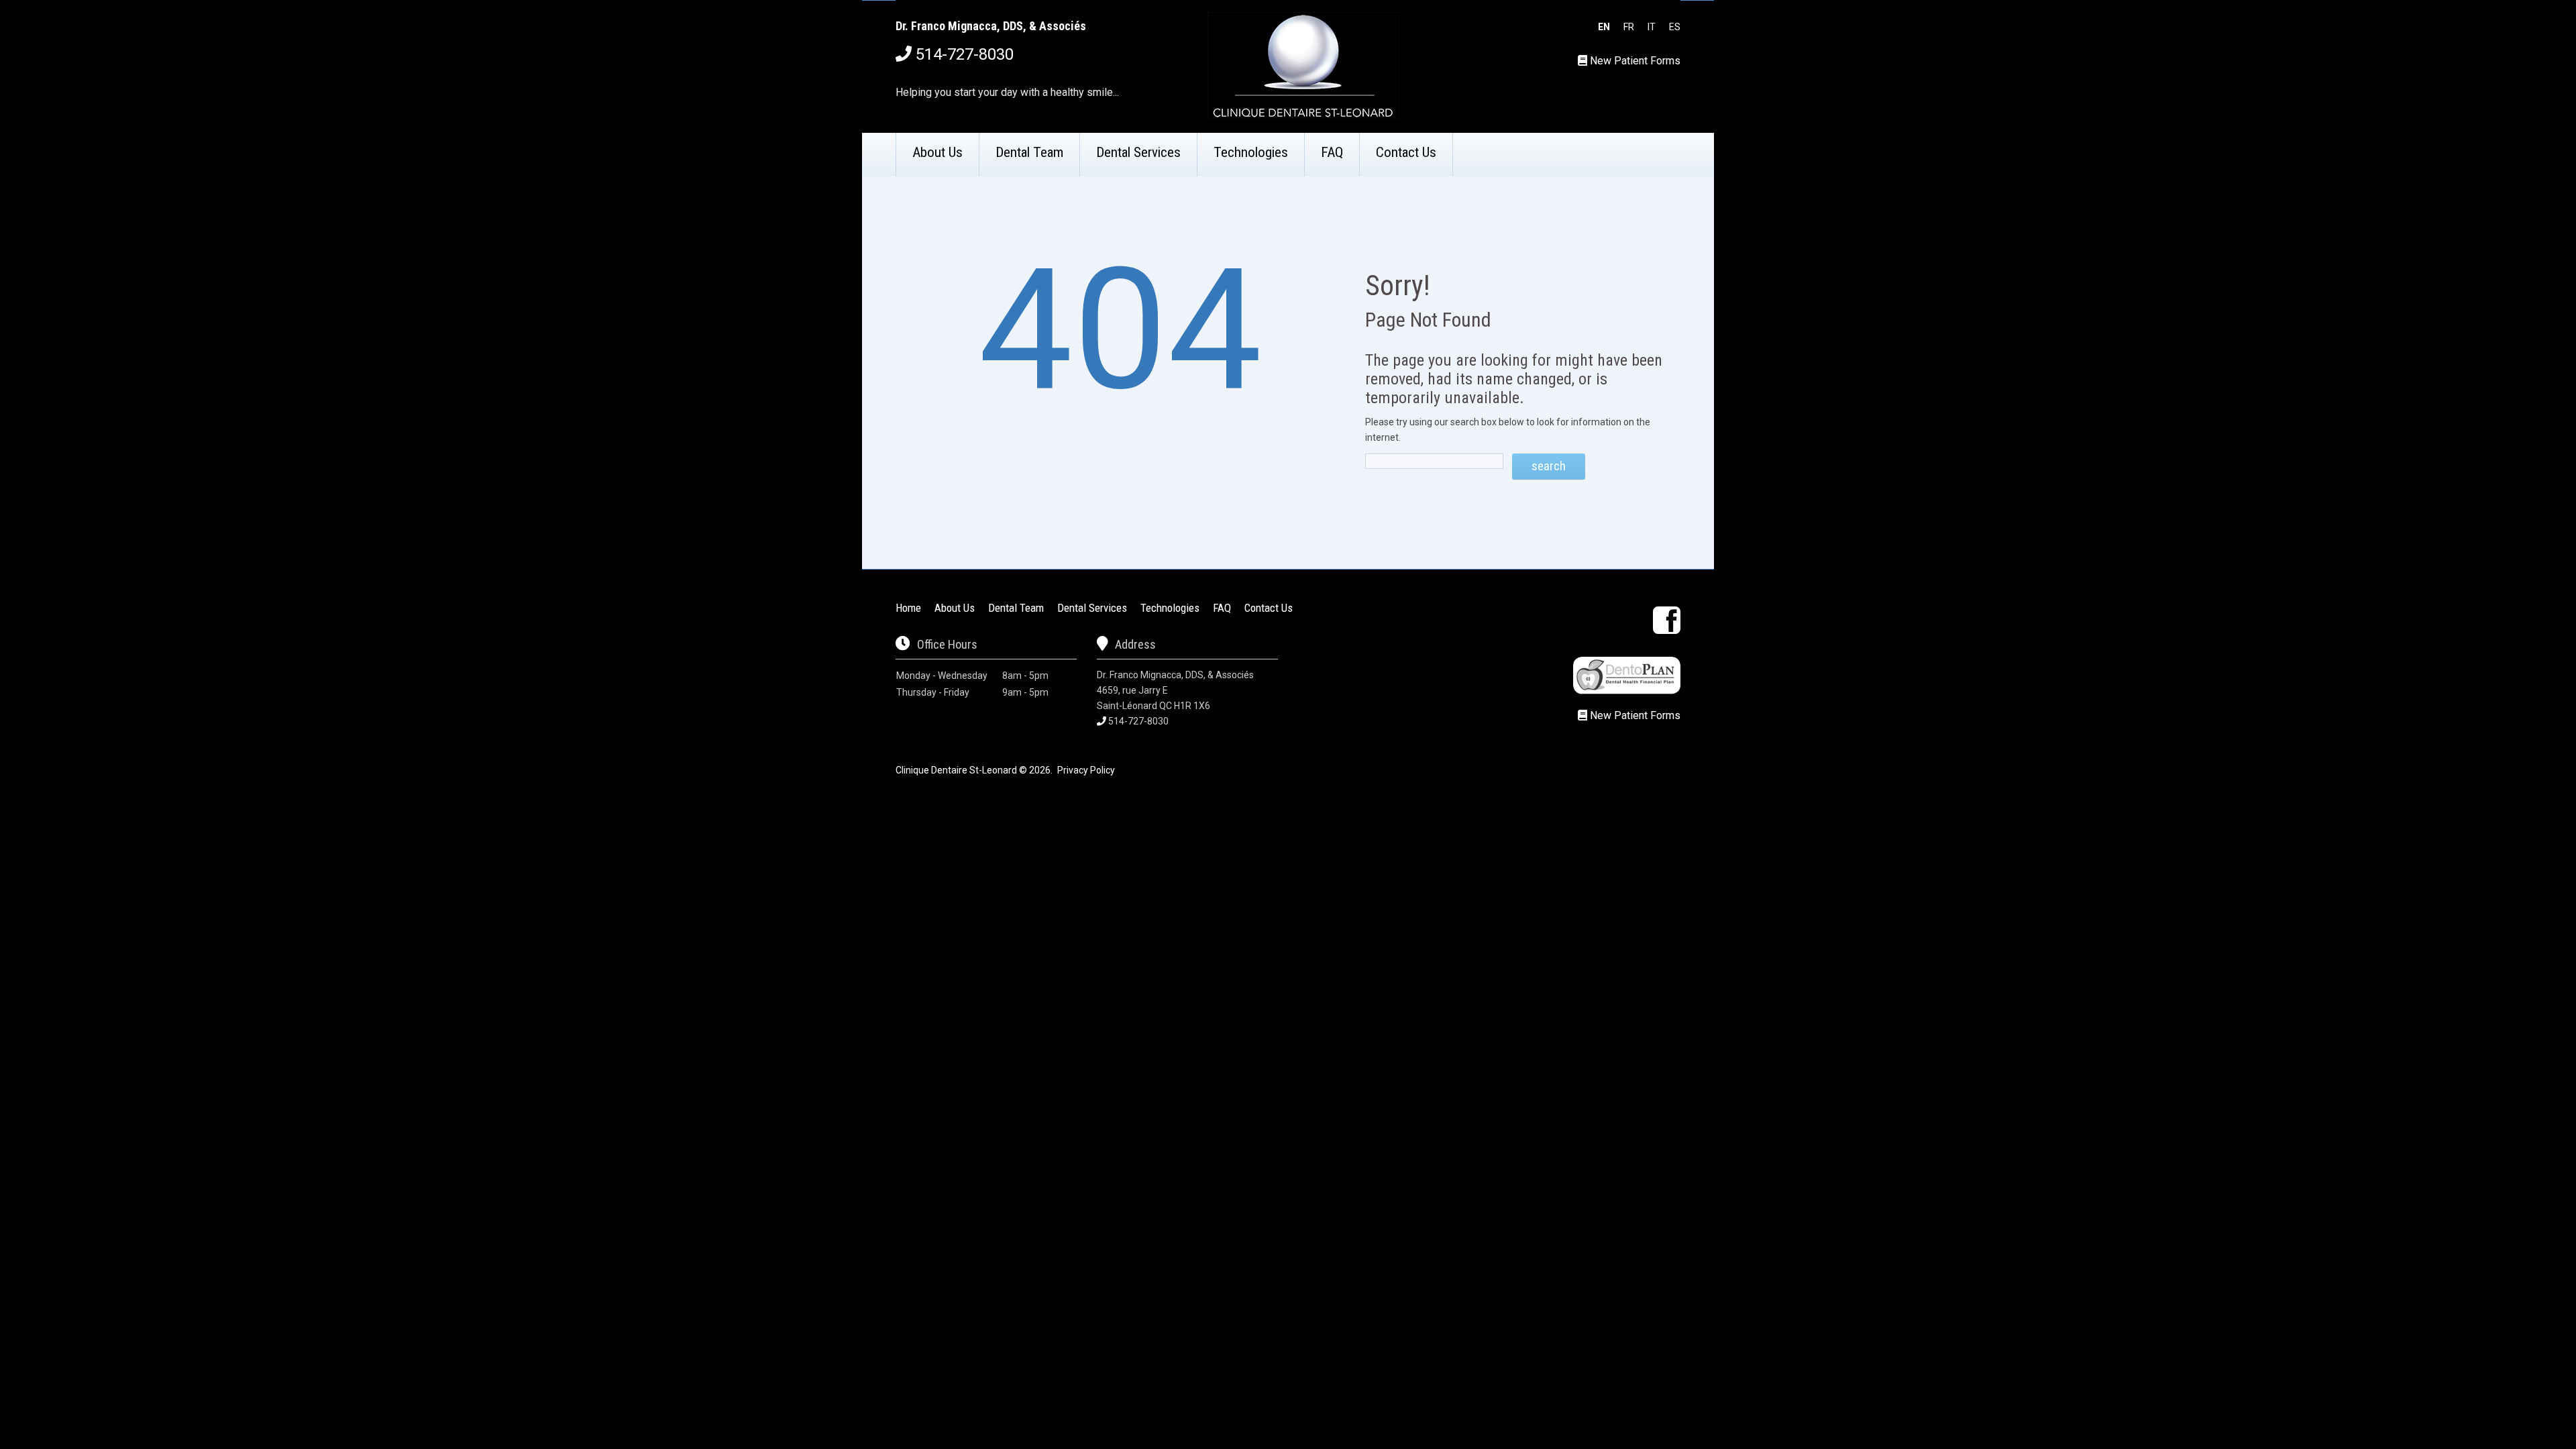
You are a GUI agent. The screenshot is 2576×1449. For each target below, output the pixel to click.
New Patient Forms (1635, 61)
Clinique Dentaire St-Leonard (956, 770)
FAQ (1332, 152)
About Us (937, 152)
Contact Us (1406, 152)
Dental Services (1138, 152)
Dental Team (1029, 152)
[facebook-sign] (1667, 620)
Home (908, 608)
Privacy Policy (1086, 770)
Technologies (1251, 152)
